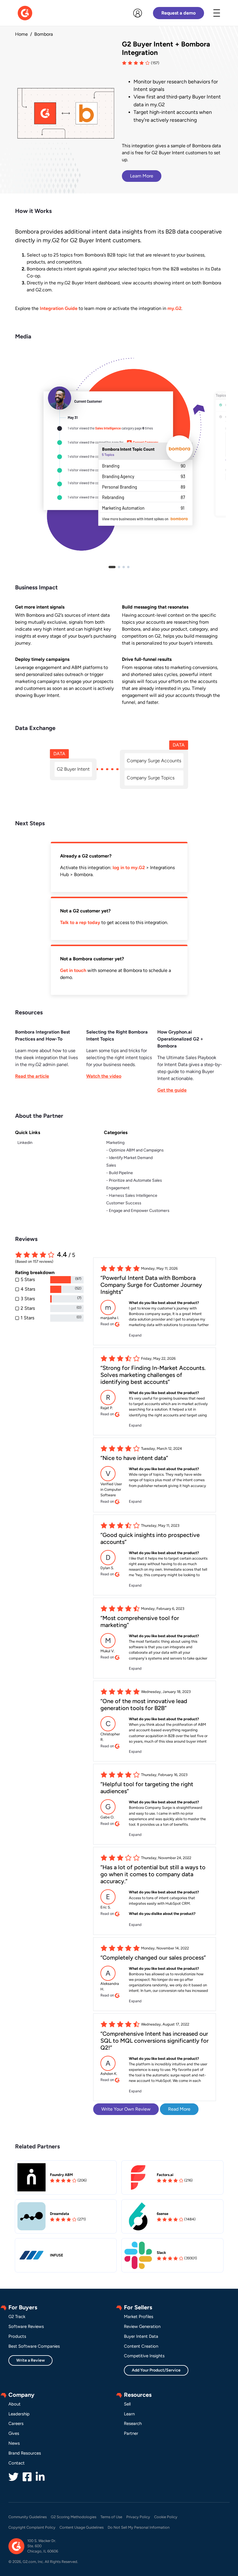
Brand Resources (25, 2453)
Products (17, 2336)
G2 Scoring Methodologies (74, 2517)
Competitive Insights (144, 2356)
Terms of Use (111, 2517)
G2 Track (17, 2317)
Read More (179, 2109)
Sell (127, 2404)
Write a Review (30, 2360)
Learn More (142, 176)
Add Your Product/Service (156, 2370)
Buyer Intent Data (141, 2336)
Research (133, 2423)
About (15, 2404)
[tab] (112, 567)
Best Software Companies (34, 2346)
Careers (16, 2423)
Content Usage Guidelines (82, 2527)
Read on (108, 1324)
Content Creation (141, 2346)
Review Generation (142, 2326)
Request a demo (178, 13)
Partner (131, 2433)
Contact (17, 2463)
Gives (14, 2433)
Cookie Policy (166, 2517)
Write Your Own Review (126, 2109)
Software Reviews (26, 2326)
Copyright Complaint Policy (32, 2527)
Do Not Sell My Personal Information (139, 2527)
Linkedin (25, 1143)
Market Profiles (139, 2317)
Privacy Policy (138, 2517)
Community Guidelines (28, 2517)
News (14, 2443)
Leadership (19, 2414)
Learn (129, 2414)
